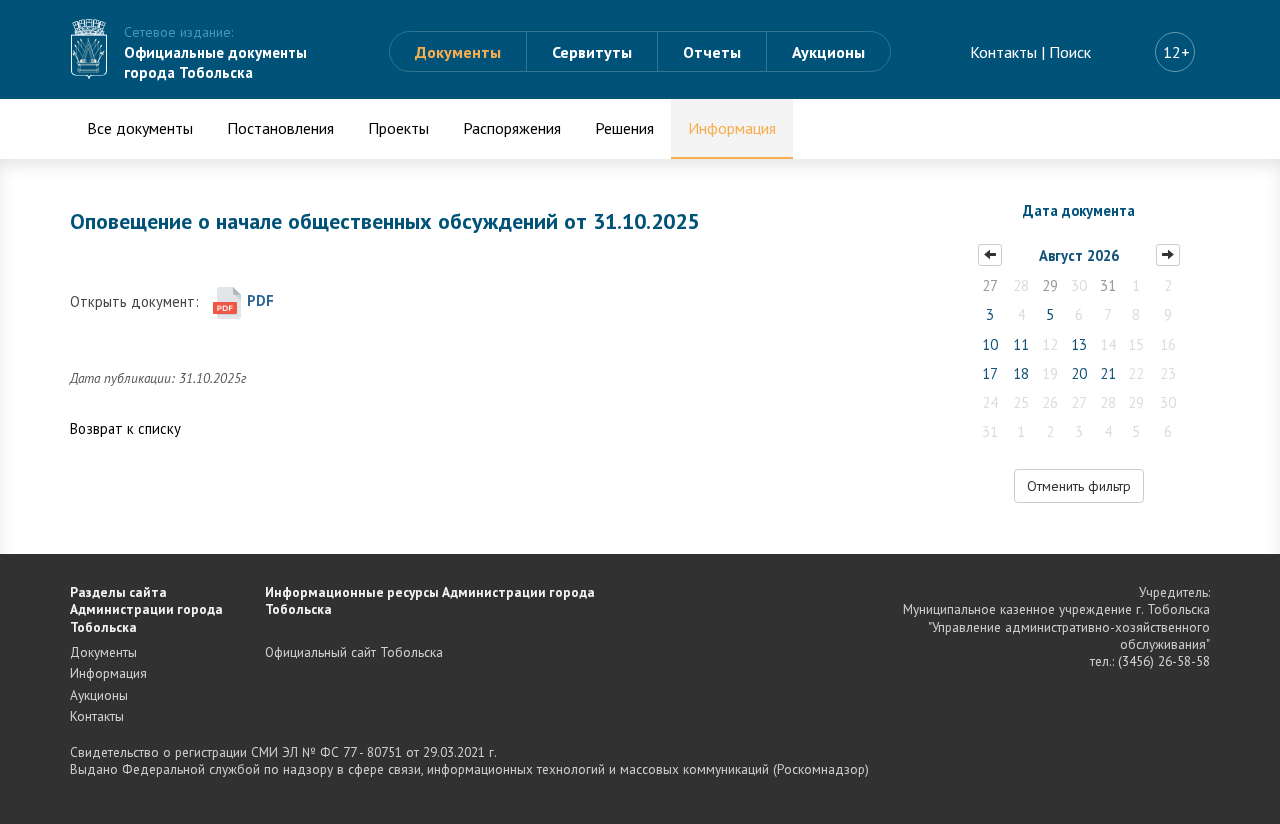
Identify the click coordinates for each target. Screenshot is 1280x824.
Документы (458, 52)
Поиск (1070, 52)
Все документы (140, 128)
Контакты (1003, 52)
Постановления (280, 128)
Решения (624, 128)
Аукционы (828, 52)
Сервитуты (592, 52)
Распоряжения (512, 128)
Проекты (398, 128)
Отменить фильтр (1079, 486)
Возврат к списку (125, 428)
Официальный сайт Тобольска (354, 652)
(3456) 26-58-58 (1164, 661)
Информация (732, 128)
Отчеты (712, 52)
